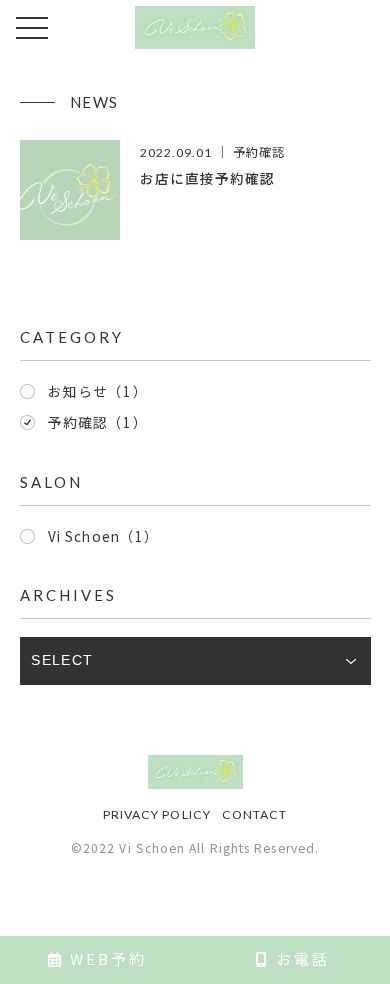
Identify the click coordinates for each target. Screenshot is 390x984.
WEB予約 (105, 958)
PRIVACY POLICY (157, 814)
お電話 (300, 958)
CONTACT (255, 814)
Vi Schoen (103, 536)
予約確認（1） (98, 422)
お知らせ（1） (98, 391)
